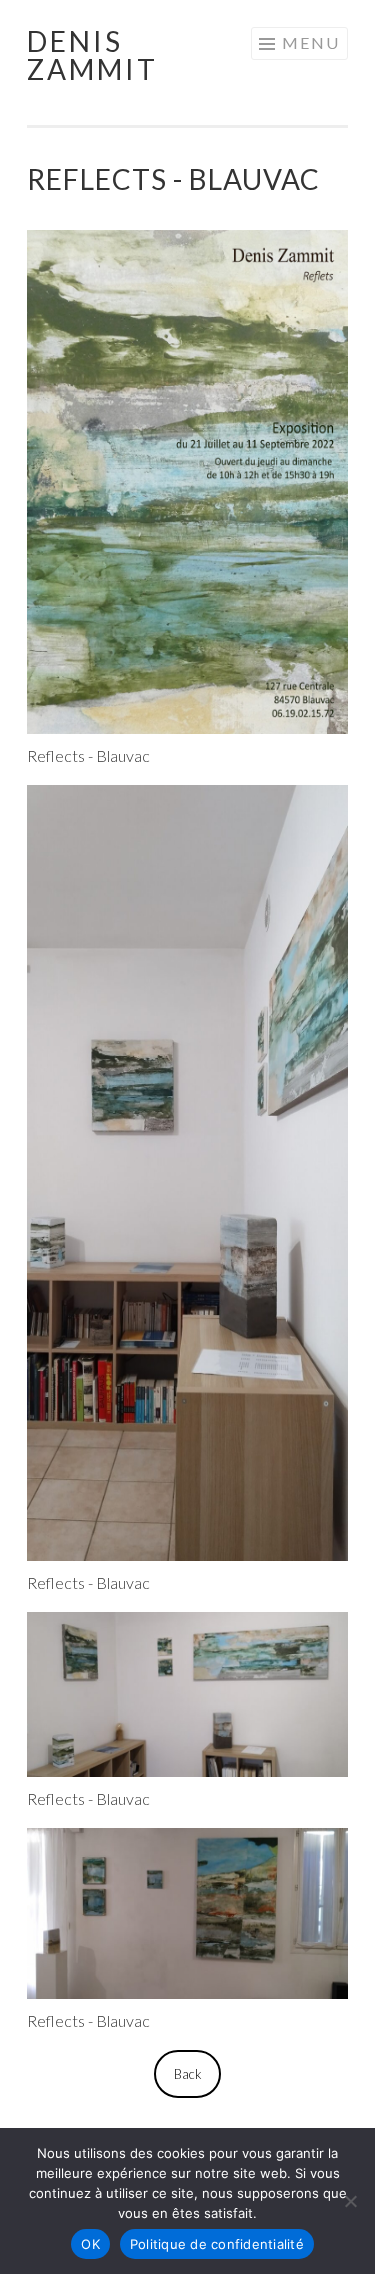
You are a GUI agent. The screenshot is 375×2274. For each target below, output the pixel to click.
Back (188, 2074)
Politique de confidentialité (217, 2244)
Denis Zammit (92, 55)
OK (90, 2244)
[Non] (350, 2201)
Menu (311, 42)
